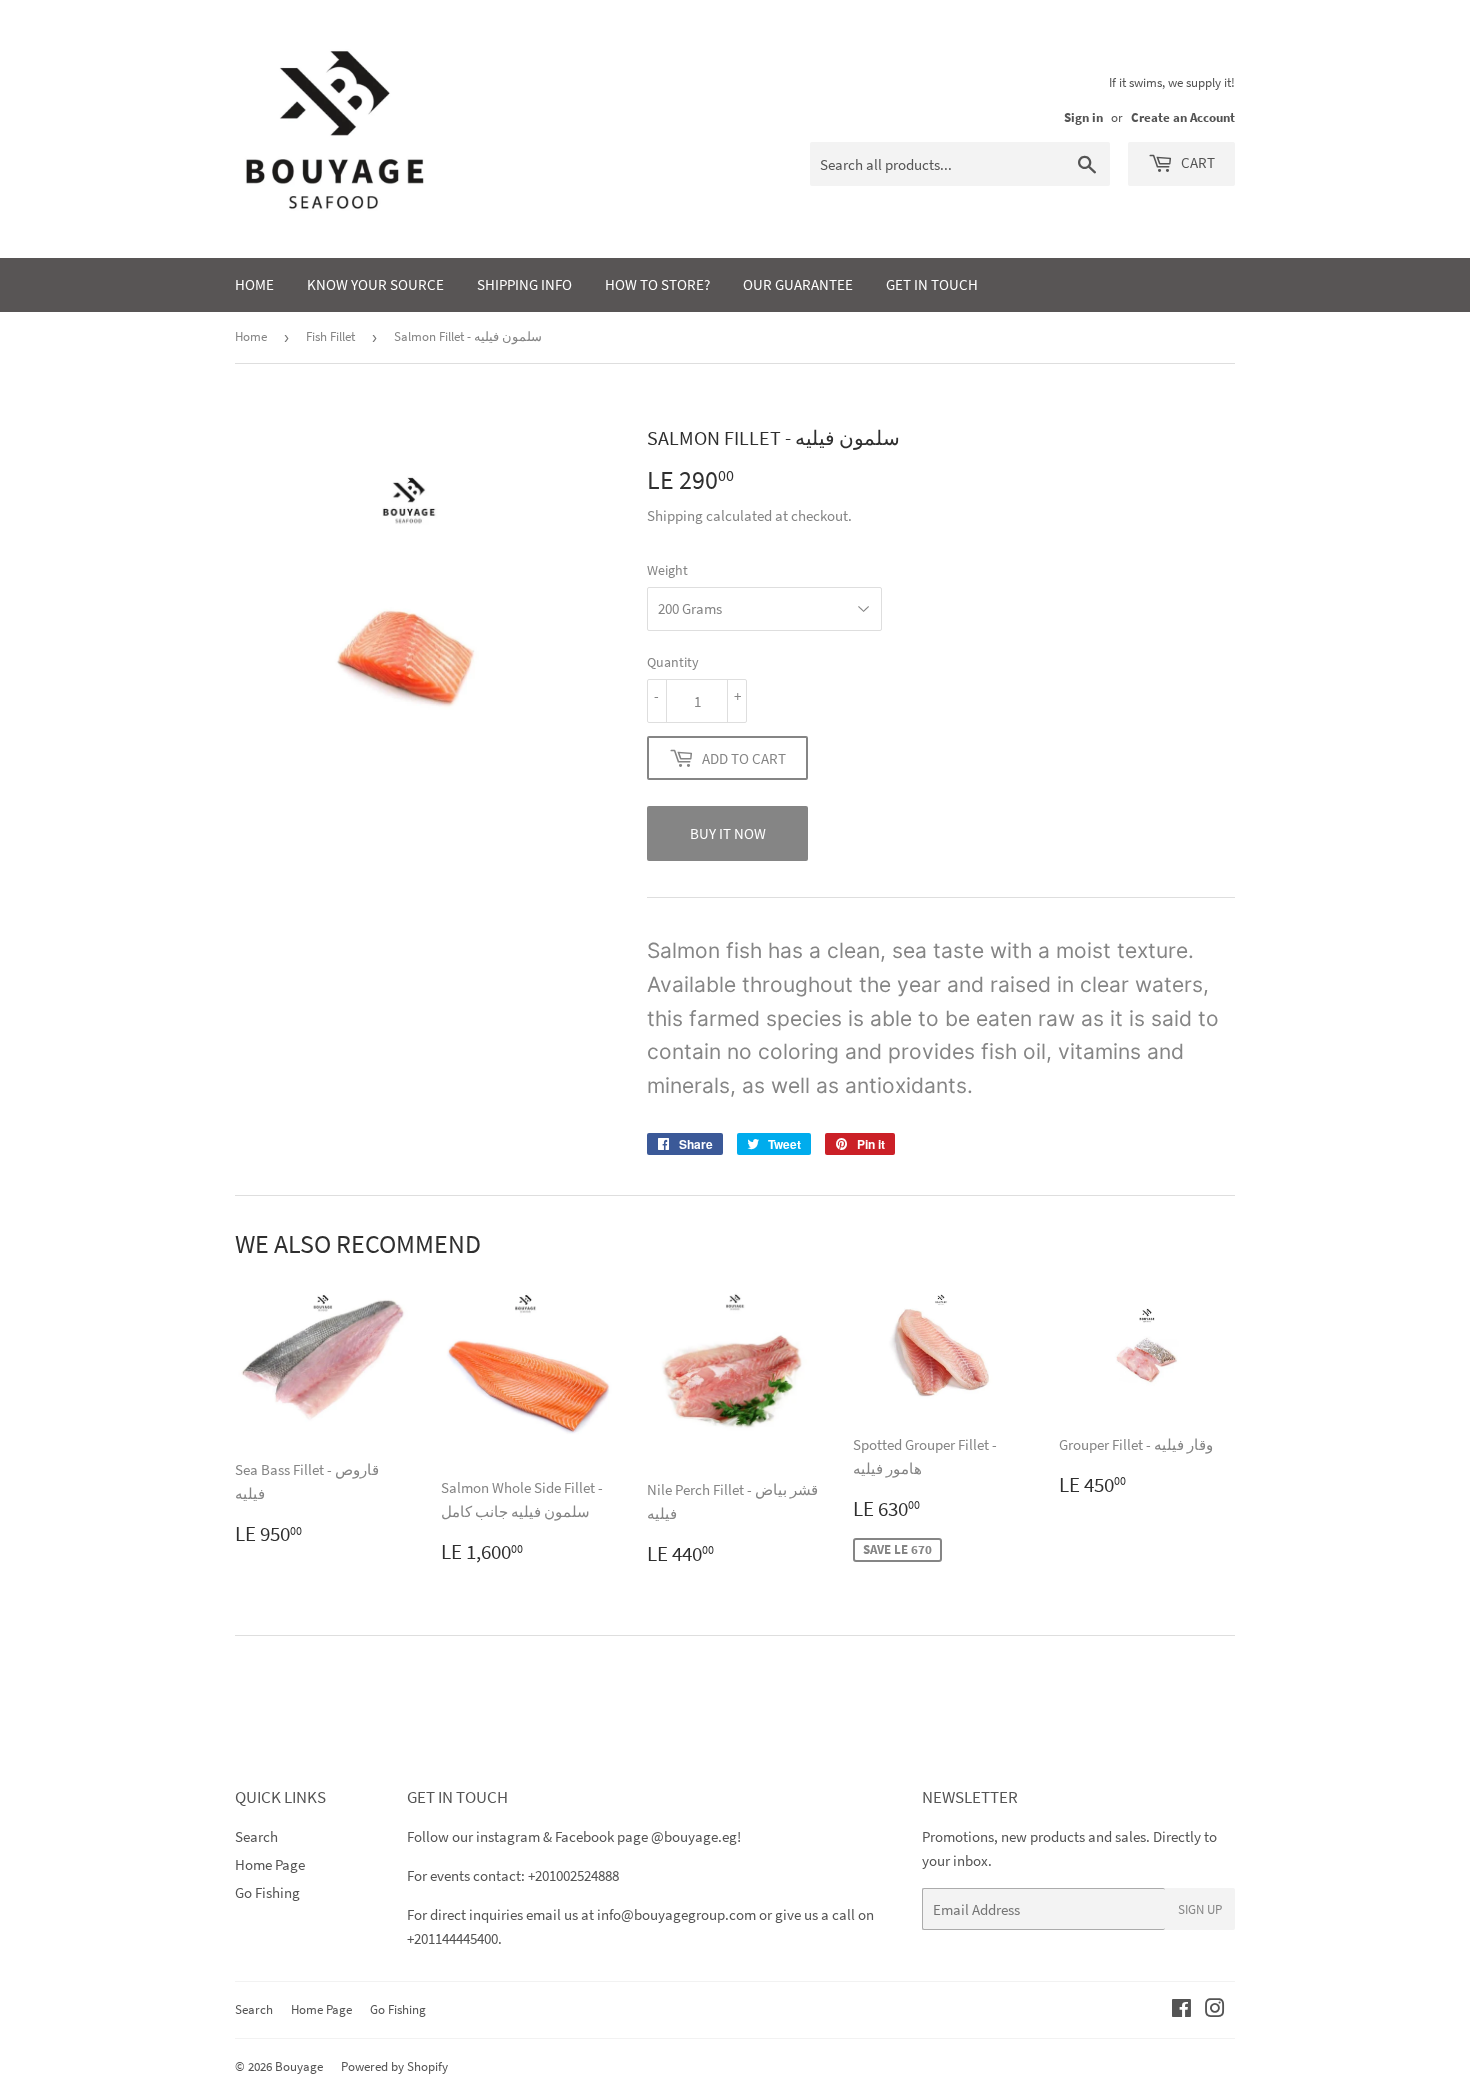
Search (256, 1836)
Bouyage (299, 2066)
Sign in (1083, 117)
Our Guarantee (798, 284)
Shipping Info (524, 284)
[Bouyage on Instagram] (1215, 2010)
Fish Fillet (330, 336)
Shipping (675, 515)
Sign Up (1200, 1909)
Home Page (270, 1864)
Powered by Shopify (394, 2066)
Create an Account (1183, 117)
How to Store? (657, 284)
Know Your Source (375, 284)
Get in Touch (932, 284)
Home (254, 284)
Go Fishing (267, 1892)
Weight (667, 570)
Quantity (673, 662)
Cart (1196, 162)
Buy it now (728, 833)
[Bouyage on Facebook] (1181, 2010)
